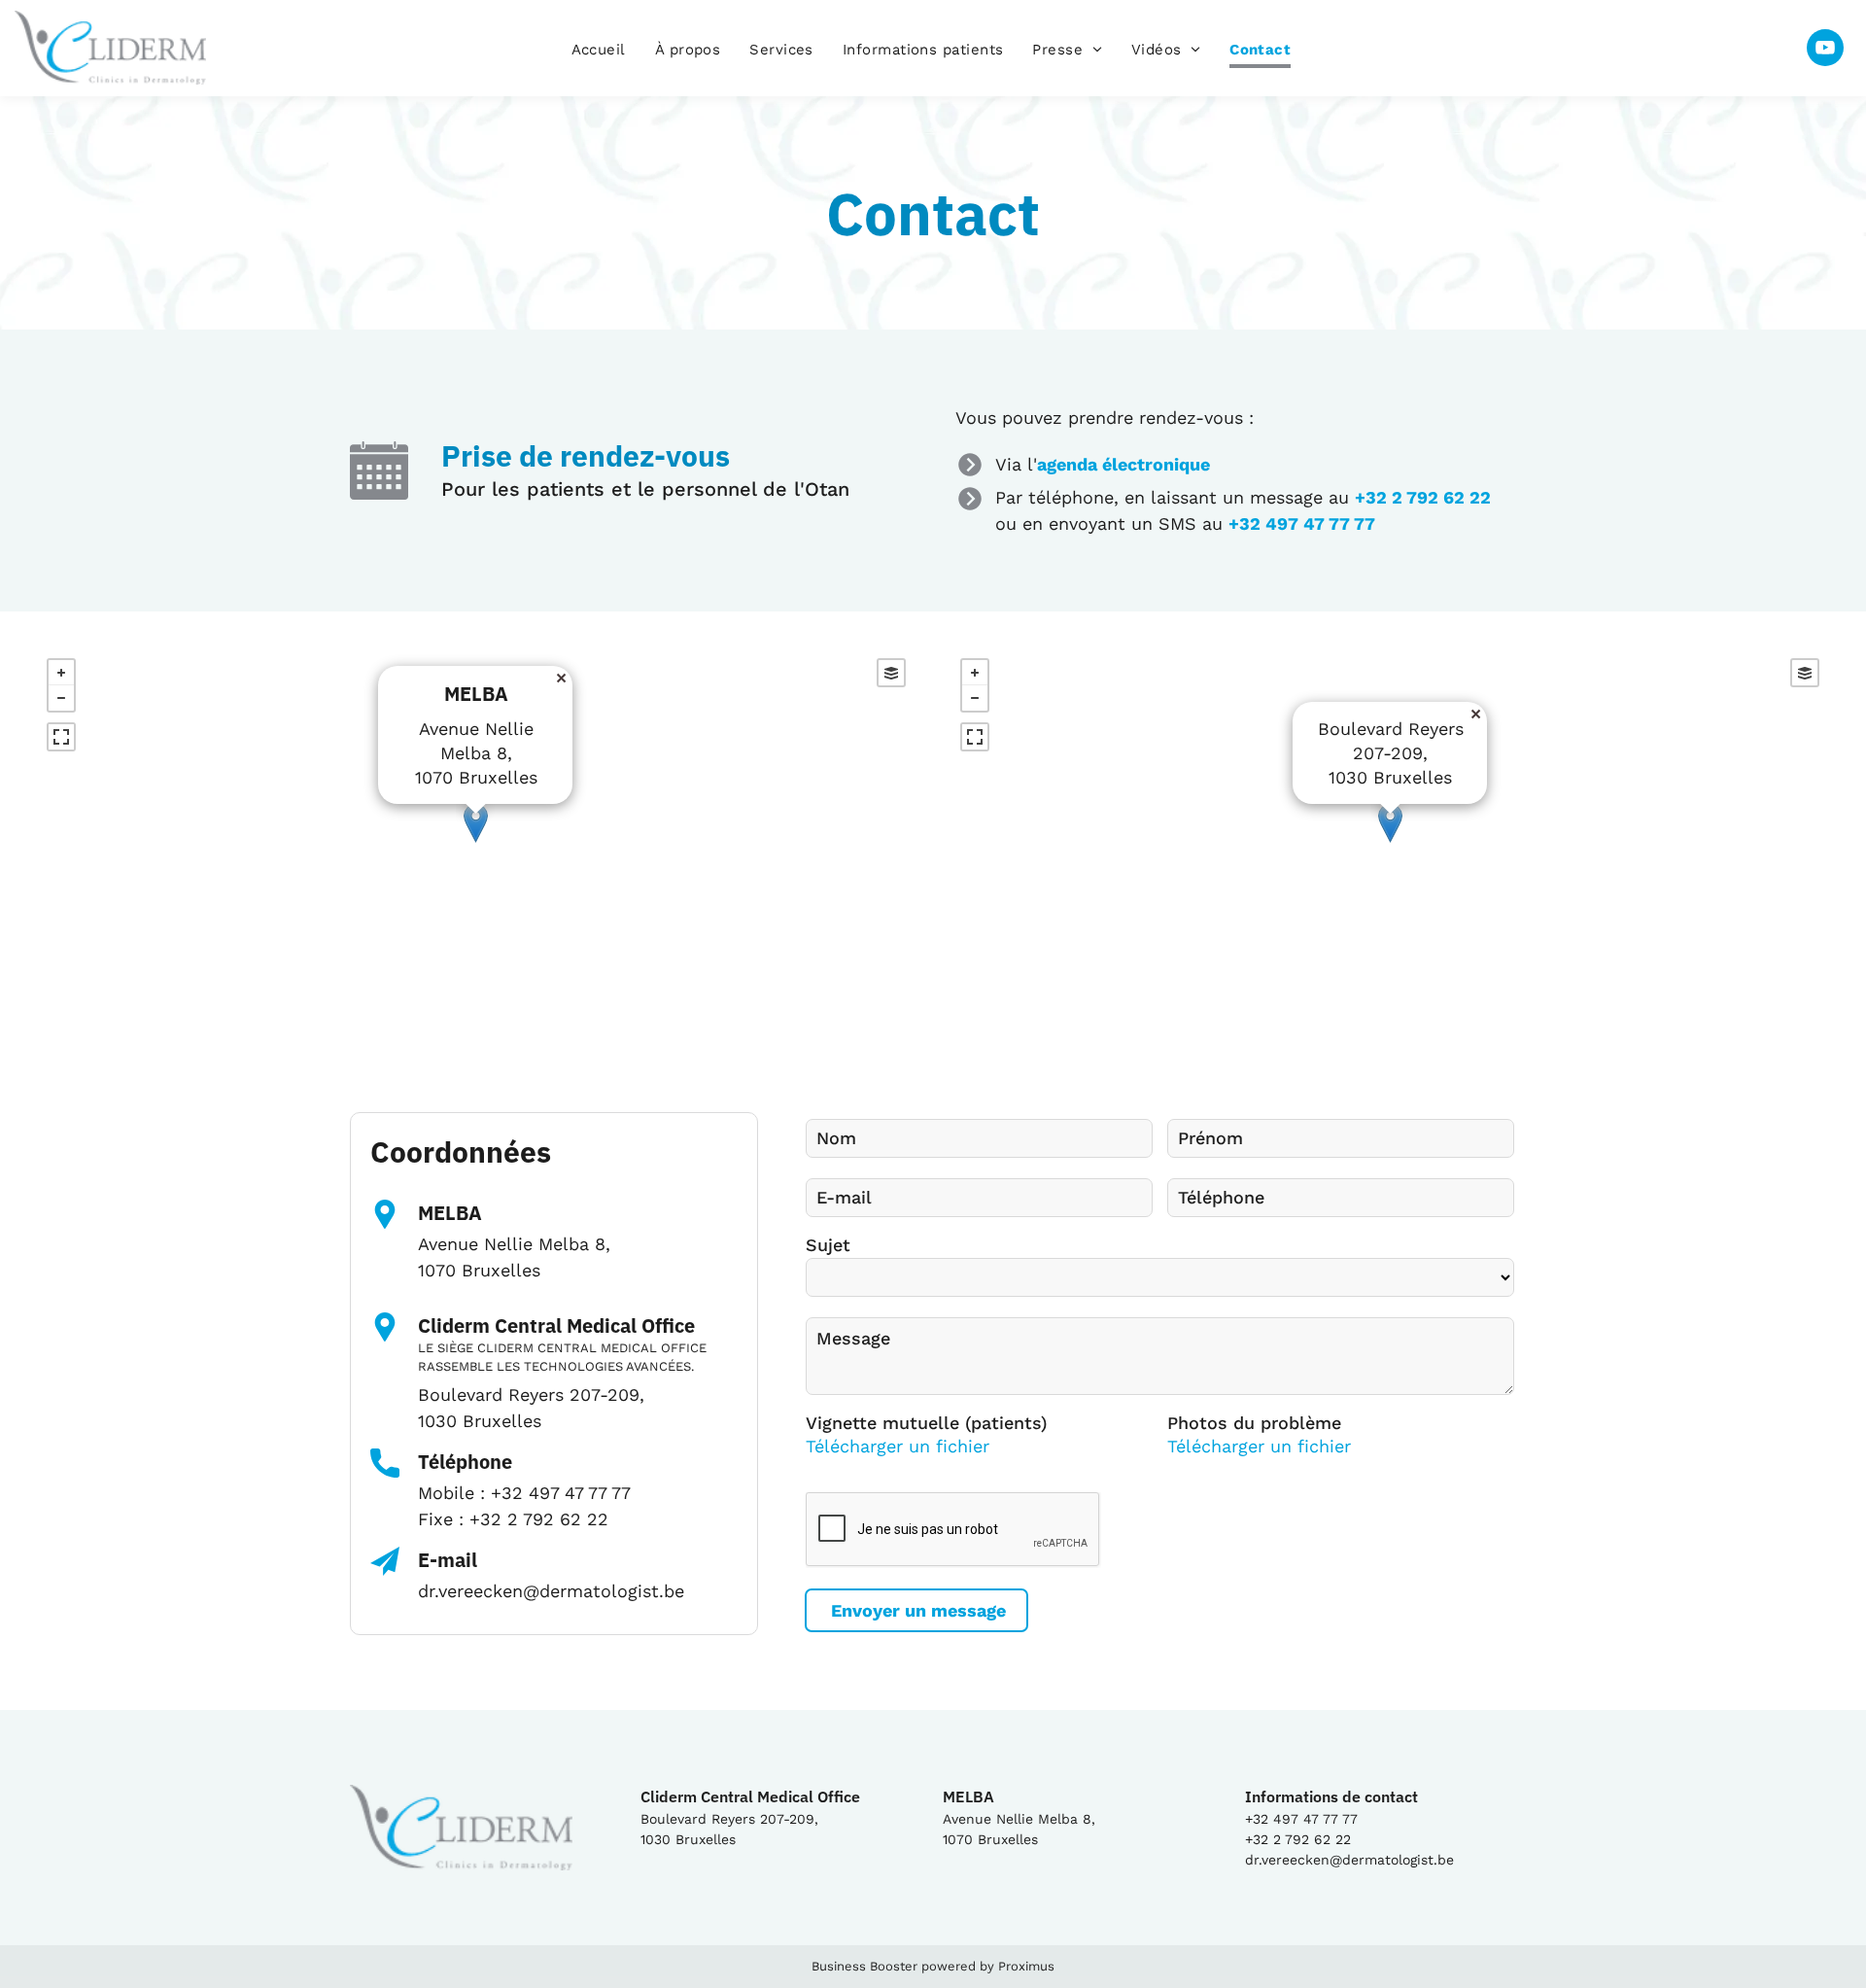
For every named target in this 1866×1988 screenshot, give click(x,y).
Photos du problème (1254, 1423)
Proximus (1026, 1966)
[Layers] (891, 673)
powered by (958, 1966)
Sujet (828, 1245)
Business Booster (864, 1966)
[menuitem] (599, 51)
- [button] (61, 698)
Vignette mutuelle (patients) (927, 1423)
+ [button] (61, 673)
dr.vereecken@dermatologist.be (551, 1591)
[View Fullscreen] (61, 737)
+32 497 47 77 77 (1302, 523)
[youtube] (1825, 50)
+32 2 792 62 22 (1423, 497)
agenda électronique (1123, 464)
